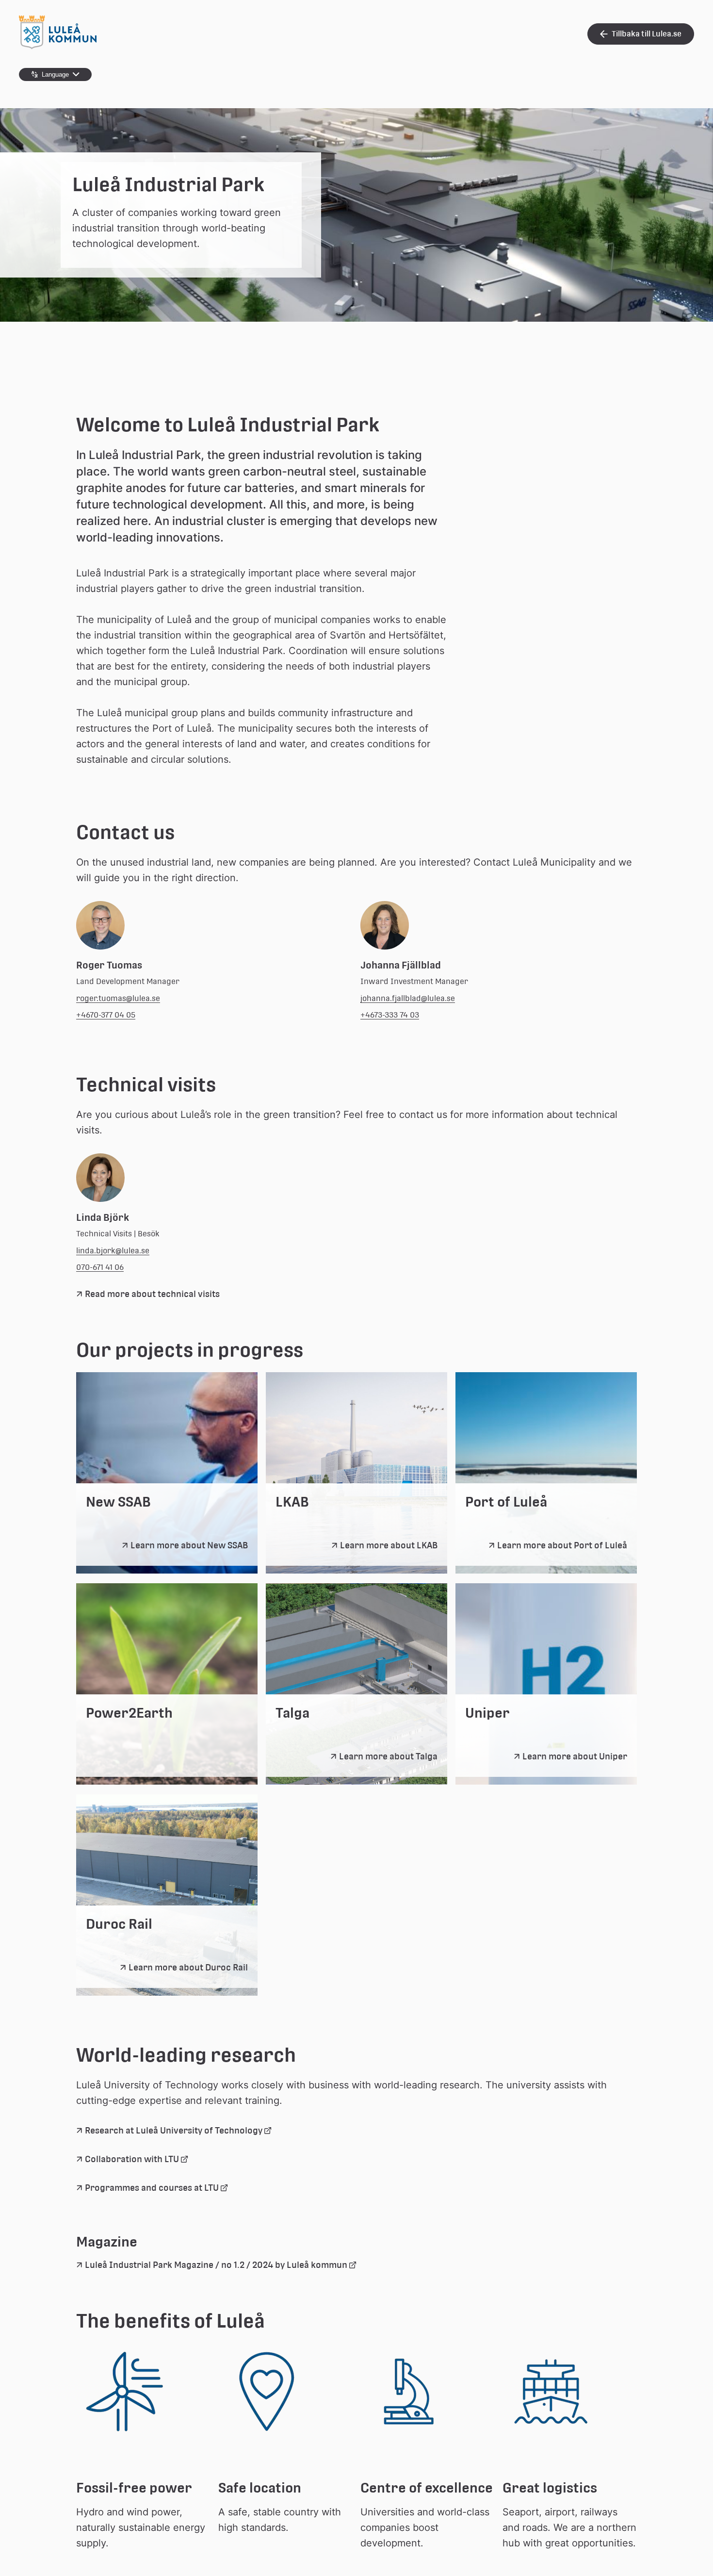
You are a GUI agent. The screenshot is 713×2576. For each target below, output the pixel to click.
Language (55, 74)
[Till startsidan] (58, 47)
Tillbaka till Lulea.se (647, 34)
